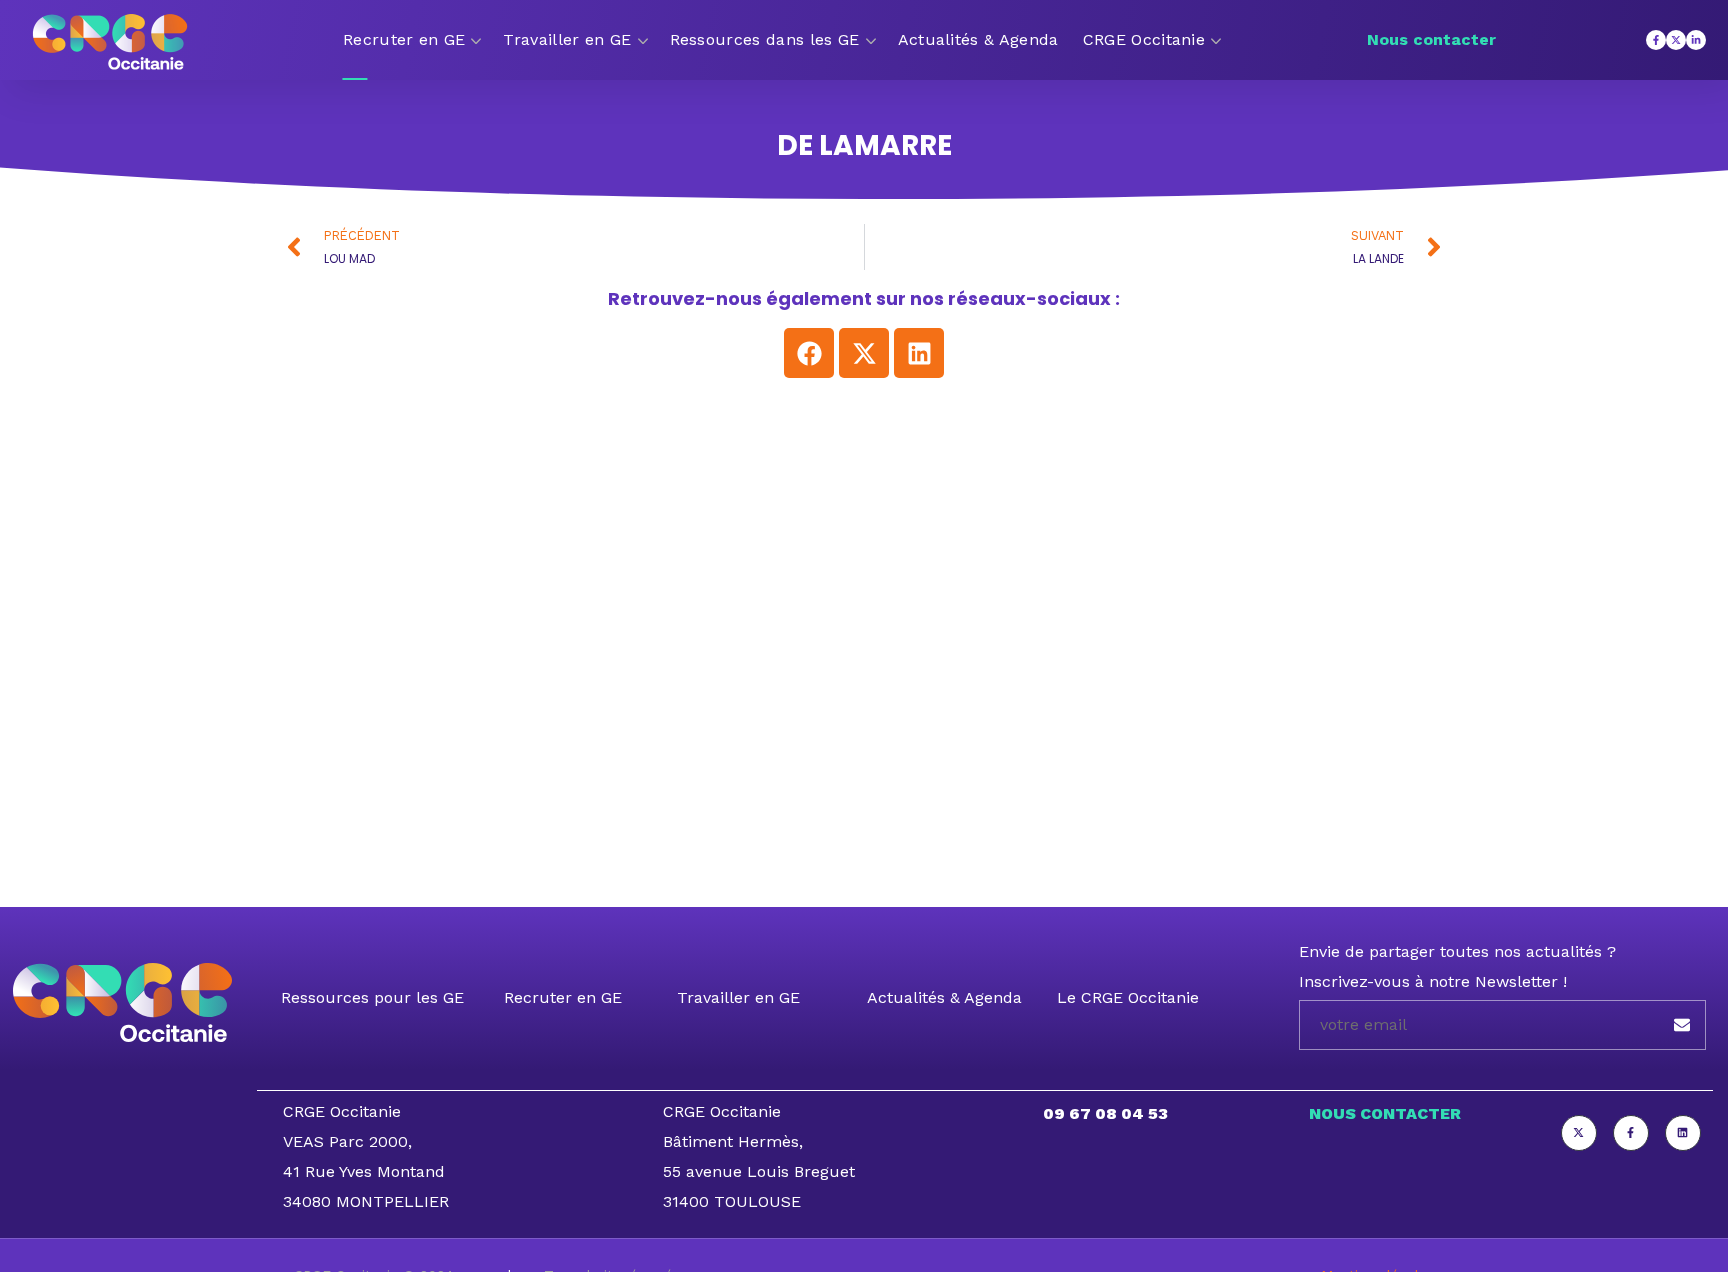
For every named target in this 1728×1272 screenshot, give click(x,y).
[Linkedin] (919, 353)
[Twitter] (1579, 1133)
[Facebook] (809, 353)
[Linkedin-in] (1696, 40)
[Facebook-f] (1656, 40)
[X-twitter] (1676, 40)
